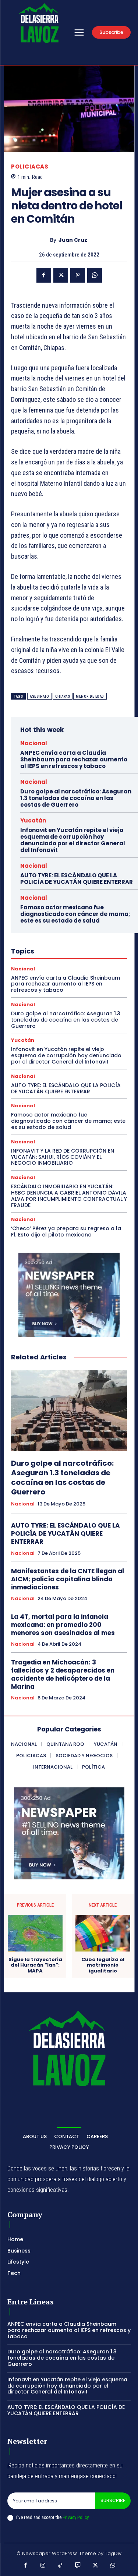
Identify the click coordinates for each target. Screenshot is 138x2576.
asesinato (40, 696)
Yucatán (33, 820)
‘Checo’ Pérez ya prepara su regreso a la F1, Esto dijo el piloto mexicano (66, 1232)
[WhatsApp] (95, 275)
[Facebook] (44, 275)
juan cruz (73, 240)
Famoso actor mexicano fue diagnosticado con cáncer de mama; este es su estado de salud (75, 914)
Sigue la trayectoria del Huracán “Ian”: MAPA (35, 1965)
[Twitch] (78, 2566)
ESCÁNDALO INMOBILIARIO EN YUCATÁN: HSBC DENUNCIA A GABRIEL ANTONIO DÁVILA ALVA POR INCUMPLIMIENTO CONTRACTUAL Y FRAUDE (69, 1196)
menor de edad (90, 696)
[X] (61, 275)
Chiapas (63, 696)
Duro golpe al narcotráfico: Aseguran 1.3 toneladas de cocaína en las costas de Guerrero (76, 798)
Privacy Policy (75, 2517)
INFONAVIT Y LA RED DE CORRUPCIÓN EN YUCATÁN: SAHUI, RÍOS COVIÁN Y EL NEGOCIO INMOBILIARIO (63, 1157)
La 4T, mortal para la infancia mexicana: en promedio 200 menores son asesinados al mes (63, 1625)
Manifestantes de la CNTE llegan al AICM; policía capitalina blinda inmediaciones (68, 1579)
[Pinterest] (78, 275)
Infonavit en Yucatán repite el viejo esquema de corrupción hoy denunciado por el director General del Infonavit (73, 840)
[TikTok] (60, 2566)
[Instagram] (43, 2566)
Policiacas (30, 167)
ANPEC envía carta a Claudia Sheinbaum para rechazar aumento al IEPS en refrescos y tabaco (74, 759)
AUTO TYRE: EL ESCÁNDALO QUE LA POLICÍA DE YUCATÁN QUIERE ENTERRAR (77, 879)
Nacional (34, 743)
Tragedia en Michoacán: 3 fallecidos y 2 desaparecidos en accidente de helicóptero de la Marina (63, 1674)
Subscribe (113, 2500)
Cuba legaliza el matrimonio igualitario (103, 1965)
